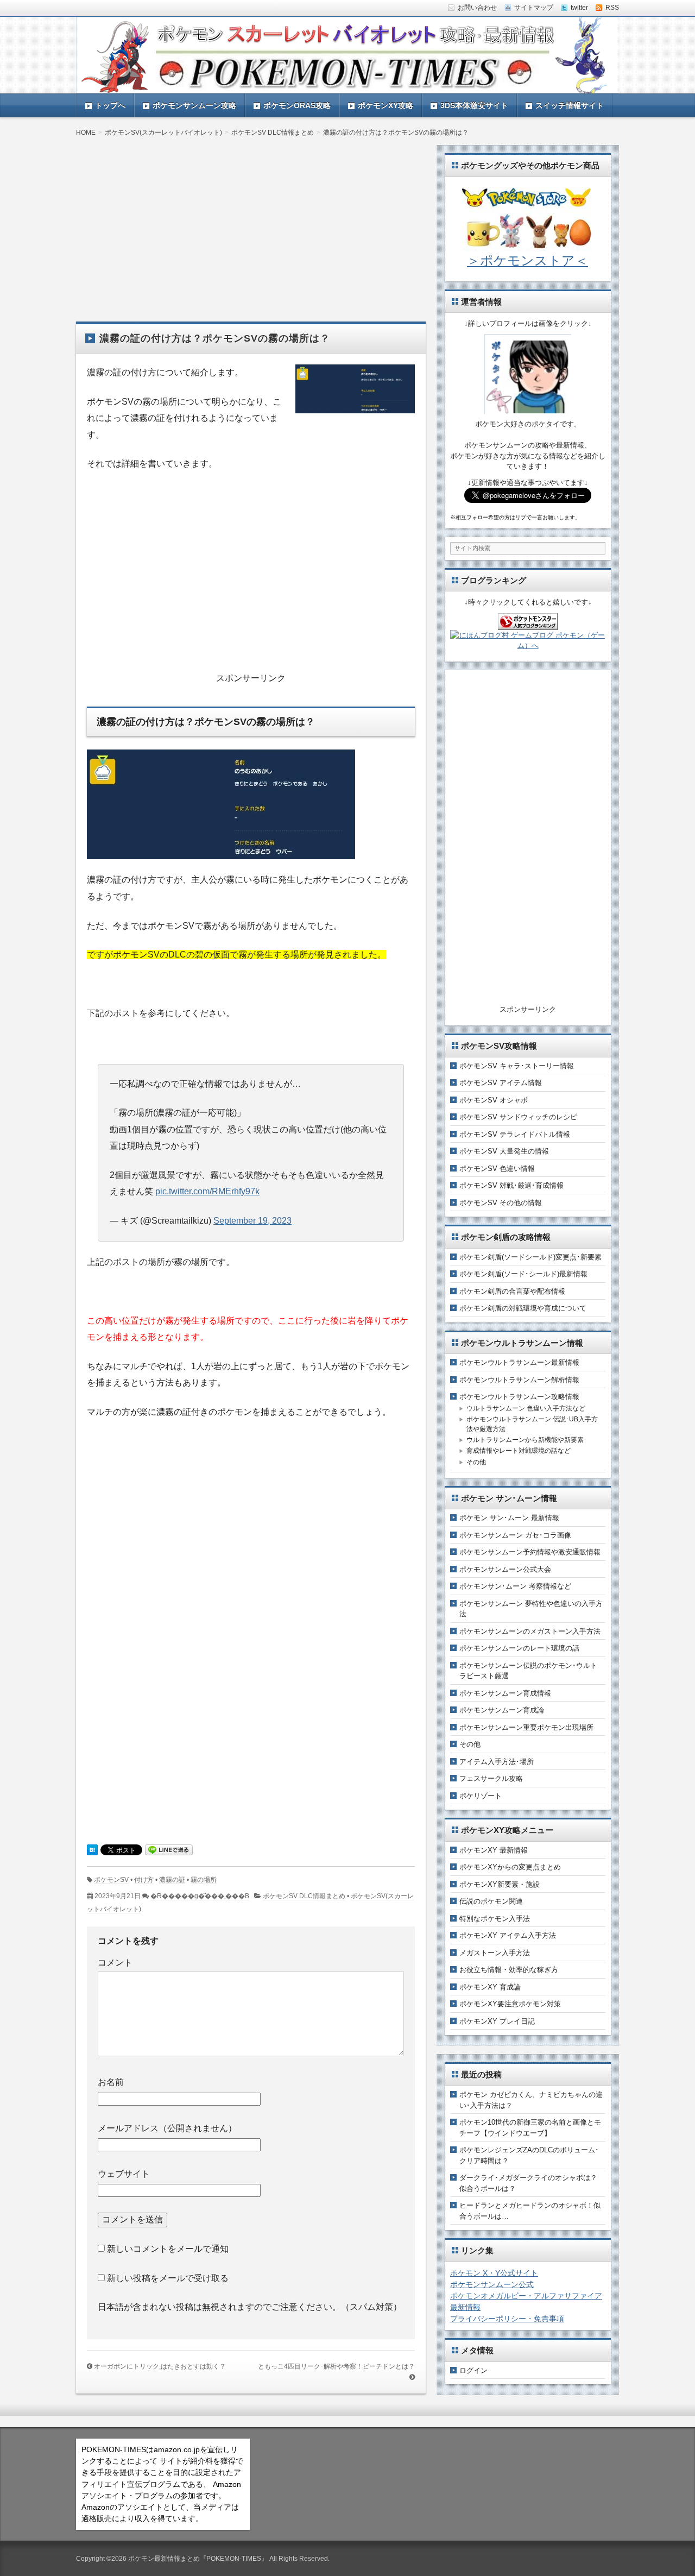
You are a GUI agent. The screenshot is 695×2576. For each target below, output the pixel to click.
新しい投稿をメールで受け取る (168, 2278)
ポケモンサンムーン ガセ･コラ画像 (515, 1535)
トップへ (110, 105)
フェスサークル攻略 (491, 1778)
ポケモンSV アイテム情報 (501, 1083)
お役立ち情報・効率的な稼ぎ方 (509, 1970)
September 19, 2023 (252, 1221)
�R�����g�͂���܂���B (200, 1896)
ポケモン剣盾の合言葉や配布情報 (512, 1291)
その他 (476, 1462)
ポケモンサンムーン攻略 (194, 105)
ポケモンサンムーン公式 (492, 2284)
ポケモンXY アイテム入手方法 (508, 1935)
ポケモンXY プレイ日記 (497, 2021)
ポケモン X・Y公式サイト (494, 2273)
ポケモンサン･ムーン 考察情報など (515, 1586)
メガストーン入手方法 (495, 1953)
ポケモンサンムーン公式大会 (505, 1569)
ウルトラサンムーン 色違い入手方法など (526, 1408)
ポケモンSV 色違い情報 (497, 1169)
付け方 (144, 1880)
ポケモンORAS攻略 (297, 105)
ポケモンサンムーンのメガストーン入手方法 (530, 1631)
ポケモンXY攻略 (386, 105)
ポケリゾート (481, 1796)
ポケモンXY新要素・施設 (500, 1884)
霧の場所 (204, 1880)
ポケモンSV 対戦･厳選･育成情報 (511, 1185)
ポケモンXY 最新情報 (494, 1850)
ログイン (473, 2370)
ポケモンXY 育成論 (490, 1987)
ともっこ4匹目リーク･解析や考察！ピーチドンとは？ (336, 2366)
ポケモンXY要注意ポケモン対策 (510, 2004)
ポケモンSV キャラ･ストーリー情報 (517, 1066)
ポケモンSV (111, 1880)
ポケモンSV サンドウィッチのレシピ (518, 1117)
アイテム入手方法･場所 (497, 1762)
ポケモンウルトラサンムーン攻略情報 (519, 1397)
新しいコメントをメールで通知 (168, 2249)
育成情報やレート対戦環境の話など (519, 1451)
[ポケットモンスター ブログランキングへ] (528, 624)
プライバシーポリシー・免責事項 (507, 2319)
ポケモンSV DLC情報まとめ (304, 1896)
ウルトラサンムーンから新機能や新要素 (525, 1440)
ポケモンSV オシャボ (494, 1100)
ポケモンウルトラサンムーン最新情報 (519, 1362)
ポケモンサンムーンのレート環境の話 (519, 1648)
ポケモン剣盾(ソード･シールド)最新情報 (523, 1274)
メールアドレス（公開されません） (167, 2128)
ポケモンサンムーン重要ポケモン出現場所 (526, 1727)
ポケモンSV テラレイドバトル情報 (515, 1134)
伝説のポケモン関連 (491, 1901)
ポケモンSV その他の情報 (501, 1203)
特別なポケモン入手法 (495, 1919)
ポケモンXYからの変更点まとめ (510, 1867)
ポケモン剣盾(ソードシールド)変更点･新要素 (530, 1257)
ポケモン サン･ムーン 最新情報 (509, 1518)
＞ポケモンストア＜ (527, 260)
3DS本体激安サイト (474, 105)
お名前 (111, 2082)
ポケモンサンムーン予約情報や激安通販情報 (530, 1552)
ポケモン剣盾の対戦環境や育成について (523, 1308)
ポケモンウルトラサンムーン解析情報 (519, 1380)
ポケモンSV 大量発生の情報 (504, 1151)
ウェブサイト (124, 2174)
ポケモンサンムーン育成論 (502, 1710)
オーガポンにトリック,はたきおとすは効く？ (160, 2366)
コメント (115, 1963)
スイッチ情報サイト (570, 105)
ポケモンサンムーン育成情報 (505, 1693)
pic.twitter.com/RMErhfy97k (207, 1191)
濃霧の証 (172, 1880)
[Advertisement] (251, 221)
